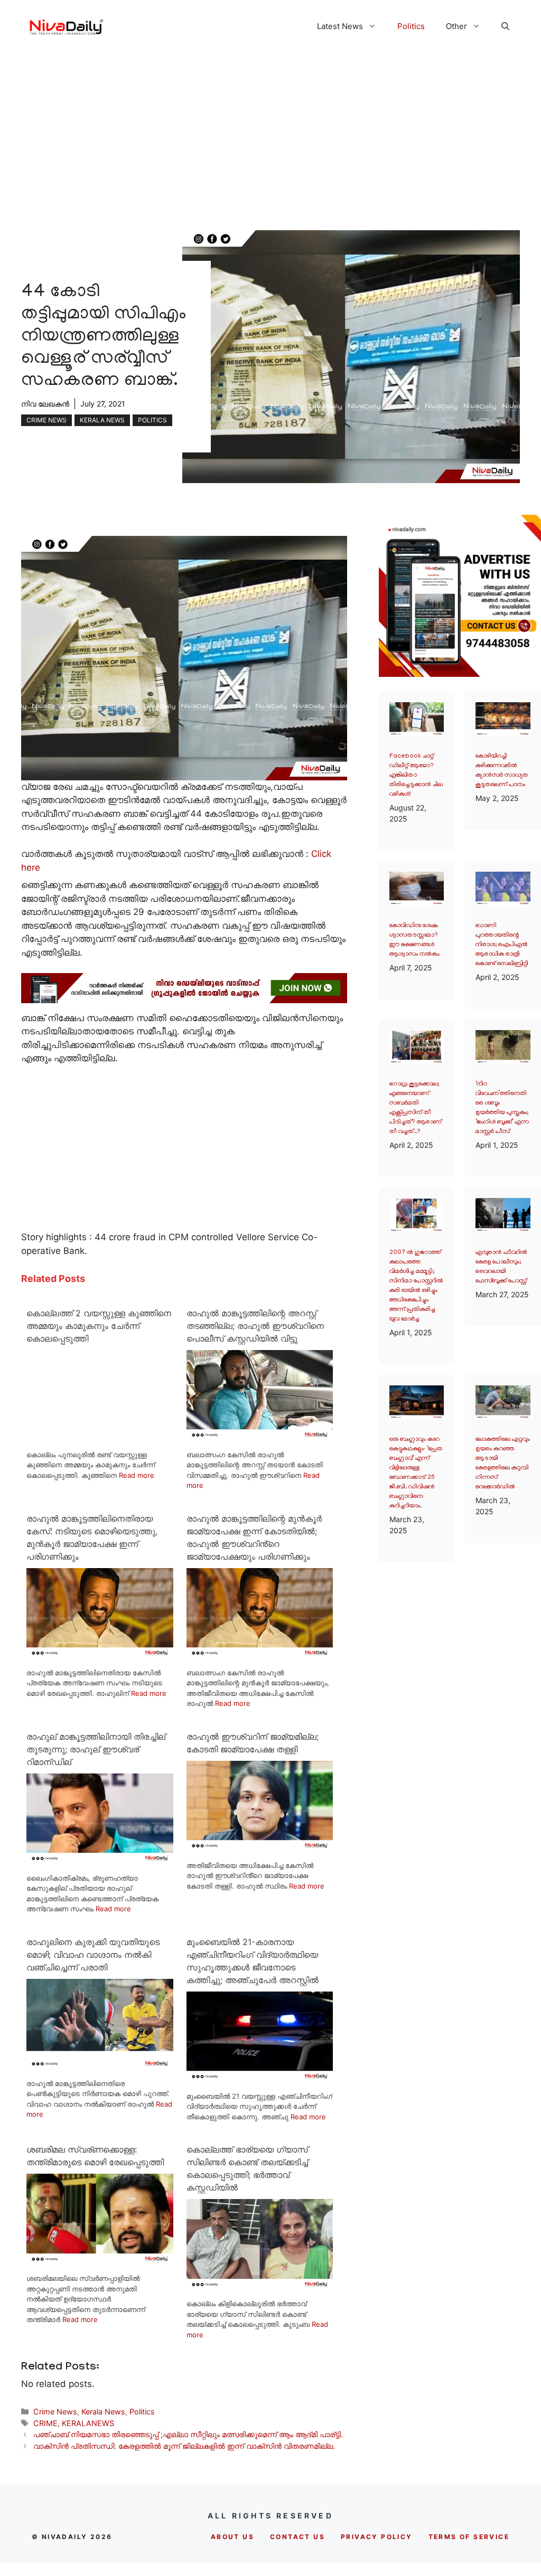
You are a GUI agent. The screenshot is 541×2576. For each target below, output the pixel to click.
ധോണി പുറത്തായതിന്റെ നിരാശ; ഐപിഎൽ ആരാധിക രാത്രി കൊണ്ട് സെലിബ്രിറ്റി (502, 945)
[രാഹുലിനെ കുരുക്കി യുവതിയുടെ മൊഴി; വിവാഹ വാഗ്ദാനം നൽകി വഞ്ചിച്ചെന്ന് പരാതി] (100, 2066)
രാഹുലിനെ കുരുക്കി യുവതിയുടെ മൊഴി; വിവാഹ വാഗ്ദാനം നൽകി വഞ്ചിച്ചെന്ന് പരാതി (93, 1955)
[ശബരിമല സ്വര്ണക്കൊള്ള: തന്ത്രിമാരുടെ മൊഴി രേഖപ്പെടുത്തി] (100, 2261)
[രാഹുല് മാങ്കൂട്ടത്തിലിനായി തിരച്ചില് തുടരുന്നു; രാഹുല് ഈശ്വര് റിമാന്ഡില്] (100, 1861)
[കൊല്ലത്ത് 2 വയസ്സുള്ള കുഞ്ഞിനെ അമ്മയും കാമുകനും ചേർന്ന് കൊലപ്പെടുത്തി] (100, 1437)
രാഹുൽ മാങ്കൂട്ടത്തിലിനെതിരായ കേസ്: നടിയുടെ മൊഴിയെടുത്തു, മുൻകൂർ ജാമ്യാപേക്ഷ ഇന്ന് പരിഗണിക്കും (92, 1537)
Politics (411, 26)
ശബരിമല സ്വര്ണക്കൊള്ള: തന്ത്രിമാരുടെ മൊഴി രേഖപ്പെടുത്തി (95, 2156)
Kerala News (102, 420)
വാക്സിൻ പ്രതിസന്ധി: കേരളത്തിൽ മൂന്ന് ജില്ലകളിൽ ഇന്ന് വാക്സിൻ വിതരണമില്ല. (184, 2446)
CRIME (45, 2423)
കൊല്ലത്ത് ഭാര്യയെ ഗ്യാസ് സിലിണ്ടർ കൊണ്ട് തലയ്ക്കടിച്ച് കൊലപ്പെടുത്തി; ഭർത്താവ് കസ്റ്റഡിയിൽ (247, 2168)
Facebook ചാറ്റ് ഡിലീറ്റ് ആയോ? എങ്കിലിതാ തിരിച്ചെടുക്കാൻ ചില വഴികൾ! (416, 775)
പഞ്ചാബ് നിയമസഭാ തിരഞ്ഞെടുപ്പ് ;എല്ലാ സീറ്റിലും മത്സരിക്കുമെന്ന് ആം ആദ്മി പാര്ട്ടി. (188, 2434)
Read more (137, 1475)
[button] (505, 26)
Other (456, 26)
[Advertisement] (270, 131)
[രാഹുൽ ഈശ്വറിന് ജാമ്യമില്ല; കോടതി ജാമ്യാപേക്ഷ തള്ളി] (260, 1848)
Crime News (46, 420)
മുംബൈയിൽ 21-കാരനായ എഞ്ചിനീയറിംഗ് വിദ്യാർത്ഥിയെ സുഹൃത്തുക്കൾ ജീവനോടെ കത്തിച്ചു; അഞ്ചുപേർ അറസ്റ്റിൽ (253, 1961)
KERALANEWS (88, 2423)
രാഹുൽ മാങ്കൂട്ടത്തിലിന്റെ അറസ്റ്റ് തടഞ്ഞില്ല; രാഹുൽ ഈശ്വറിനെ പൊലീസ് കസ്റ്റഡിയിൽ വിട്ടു (255, 1326)
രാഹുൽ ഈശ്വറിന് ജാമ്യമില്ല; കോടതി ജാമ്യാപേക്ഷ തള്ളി (253, 1743)
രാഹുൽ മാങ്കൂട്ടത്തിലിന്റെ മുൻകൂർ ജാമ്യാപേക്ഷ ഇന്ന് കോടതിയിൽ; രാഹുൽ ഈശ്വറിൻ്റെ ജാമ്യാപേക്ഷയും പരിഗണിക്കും (254, 1537)
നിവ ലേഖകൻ (45, 404)
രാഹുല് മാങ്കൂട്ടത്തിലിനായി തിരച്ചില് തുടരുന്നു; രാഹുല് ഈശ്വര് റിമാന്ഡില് (96, 1749)
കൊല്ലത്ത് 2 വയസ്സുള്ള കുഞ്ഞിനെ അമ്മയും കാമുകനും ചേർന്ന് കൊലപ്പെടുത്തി (99, 1326)
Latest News (340, 26)
